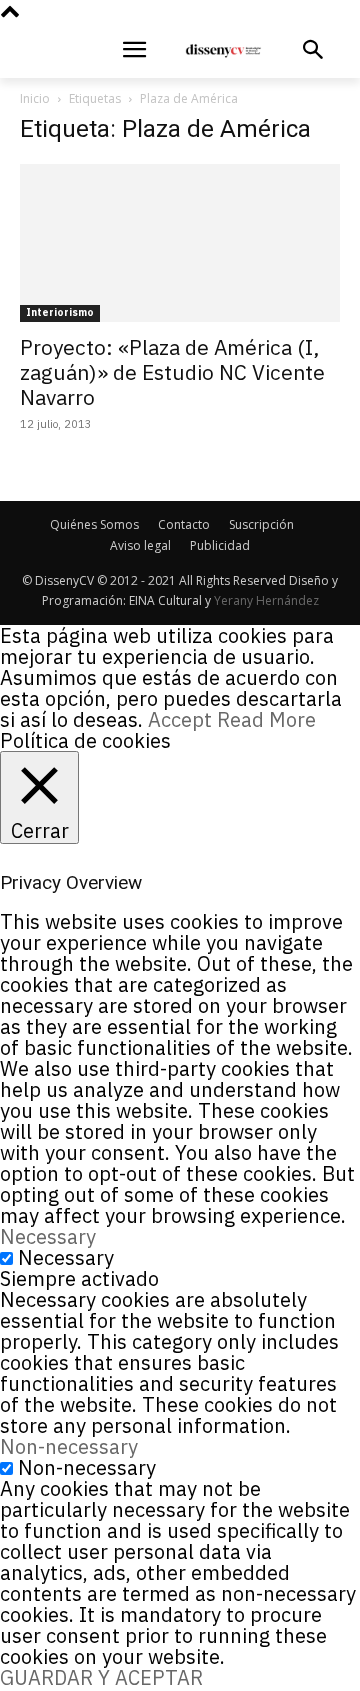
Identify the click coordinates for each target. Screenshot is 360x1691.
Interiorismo (60, 312)
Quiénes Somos (94, 524)
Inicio (35, 98)
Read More (266, 719)
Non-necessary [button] (69, 1446)
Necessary (66, 1257)
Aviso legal (140, 545)
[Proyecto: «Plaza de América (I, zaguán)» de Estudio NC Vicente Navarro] (180, 243)
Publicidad (220, 545)
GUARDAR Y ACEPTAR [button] (101, 1677)
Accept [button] (180, 719)
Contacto (184, 524)
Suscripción (261, 524)
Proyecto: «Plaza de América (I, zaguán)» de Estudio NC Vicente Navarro (172, 372)
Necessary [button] (48, 1236)
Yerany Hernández (266, 600)
